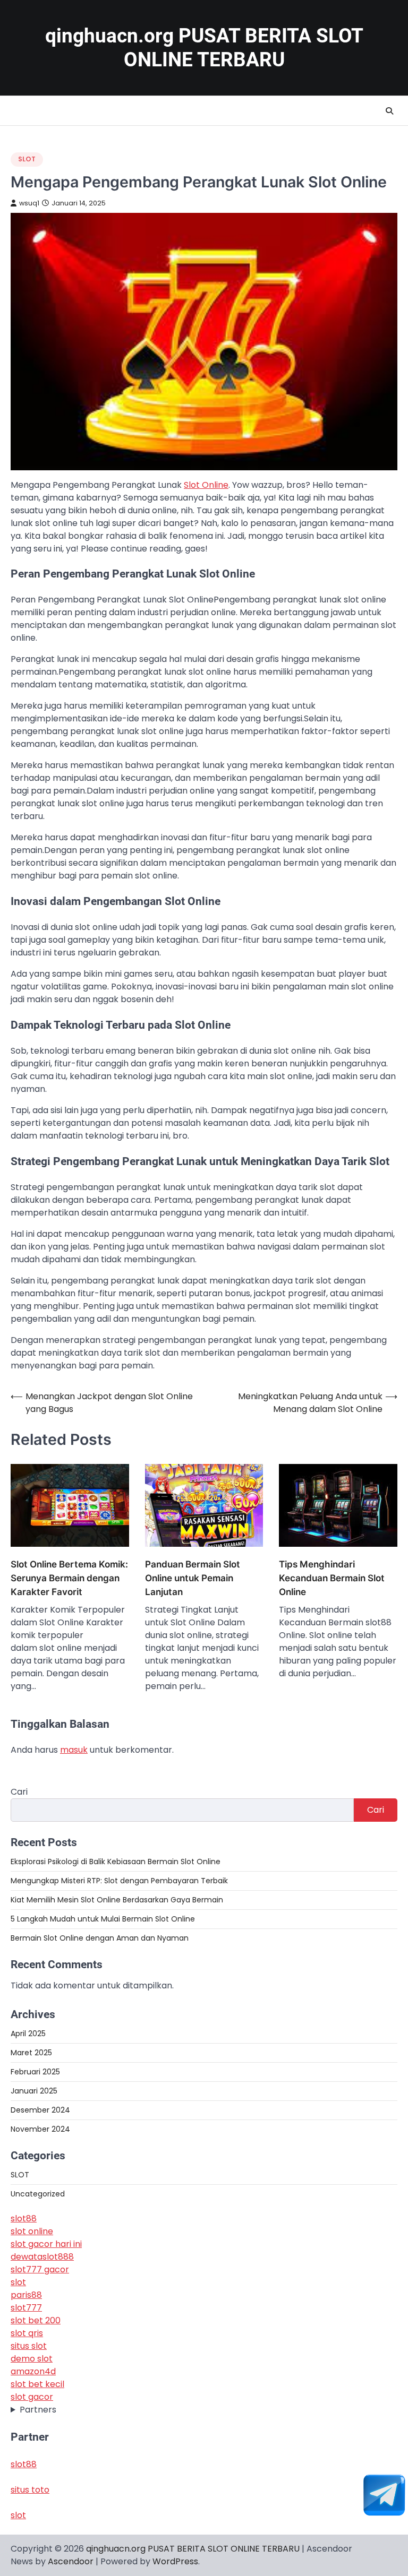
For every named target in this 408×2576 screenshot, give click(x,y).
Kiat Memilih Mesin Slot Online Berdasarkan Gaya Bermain (117, 1900)
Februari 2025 (35, 2072)
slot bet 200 (36, 2320)
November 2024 (40, 2129)
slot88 (24, 2219)
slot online (32, 2231)
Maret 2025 (31, 2053)
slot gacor (32, 2397)
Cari (19, 1792)
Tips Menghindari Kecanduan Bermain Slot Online (332, 1578)
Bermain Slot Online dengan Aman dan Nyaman (100, 1938)
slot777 (26, 2308)
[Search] (389, 111)
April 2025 (28, 2034)
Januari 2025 (34, 2091)
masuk (74, 1750)
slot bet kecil (37, 2384)
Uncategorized (38, 2194)
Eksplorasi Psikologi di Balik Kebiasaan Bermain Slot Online (116, 1862)
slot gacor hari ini (46, 2244)
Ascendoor (71, 2561)
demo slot (32, 2359)
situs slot (29, 2346)
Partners (38, 2410)
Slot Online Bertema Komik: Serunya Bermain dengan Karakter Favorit (69, 1578)
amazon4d (33, 2371)
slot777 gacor (40, 2269)
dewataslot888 (42, 2257)
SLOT (27, 159)
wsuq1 (29, 203)
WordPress (175, 2561)
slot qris (27, 2333)
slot (18, 2282)
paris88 (26, 2295)
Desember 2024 (40, 2110)
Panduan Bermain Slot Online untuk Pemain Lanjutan (193, 1578)
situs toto (30, 2490)
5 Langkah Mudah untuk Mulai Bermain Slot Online (103, 1919)
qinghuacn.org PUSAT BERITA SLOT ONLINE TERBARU (193, 2549)
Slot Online (206, 485)
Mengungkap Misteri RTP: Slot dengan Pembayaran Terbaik (119, 1881)
